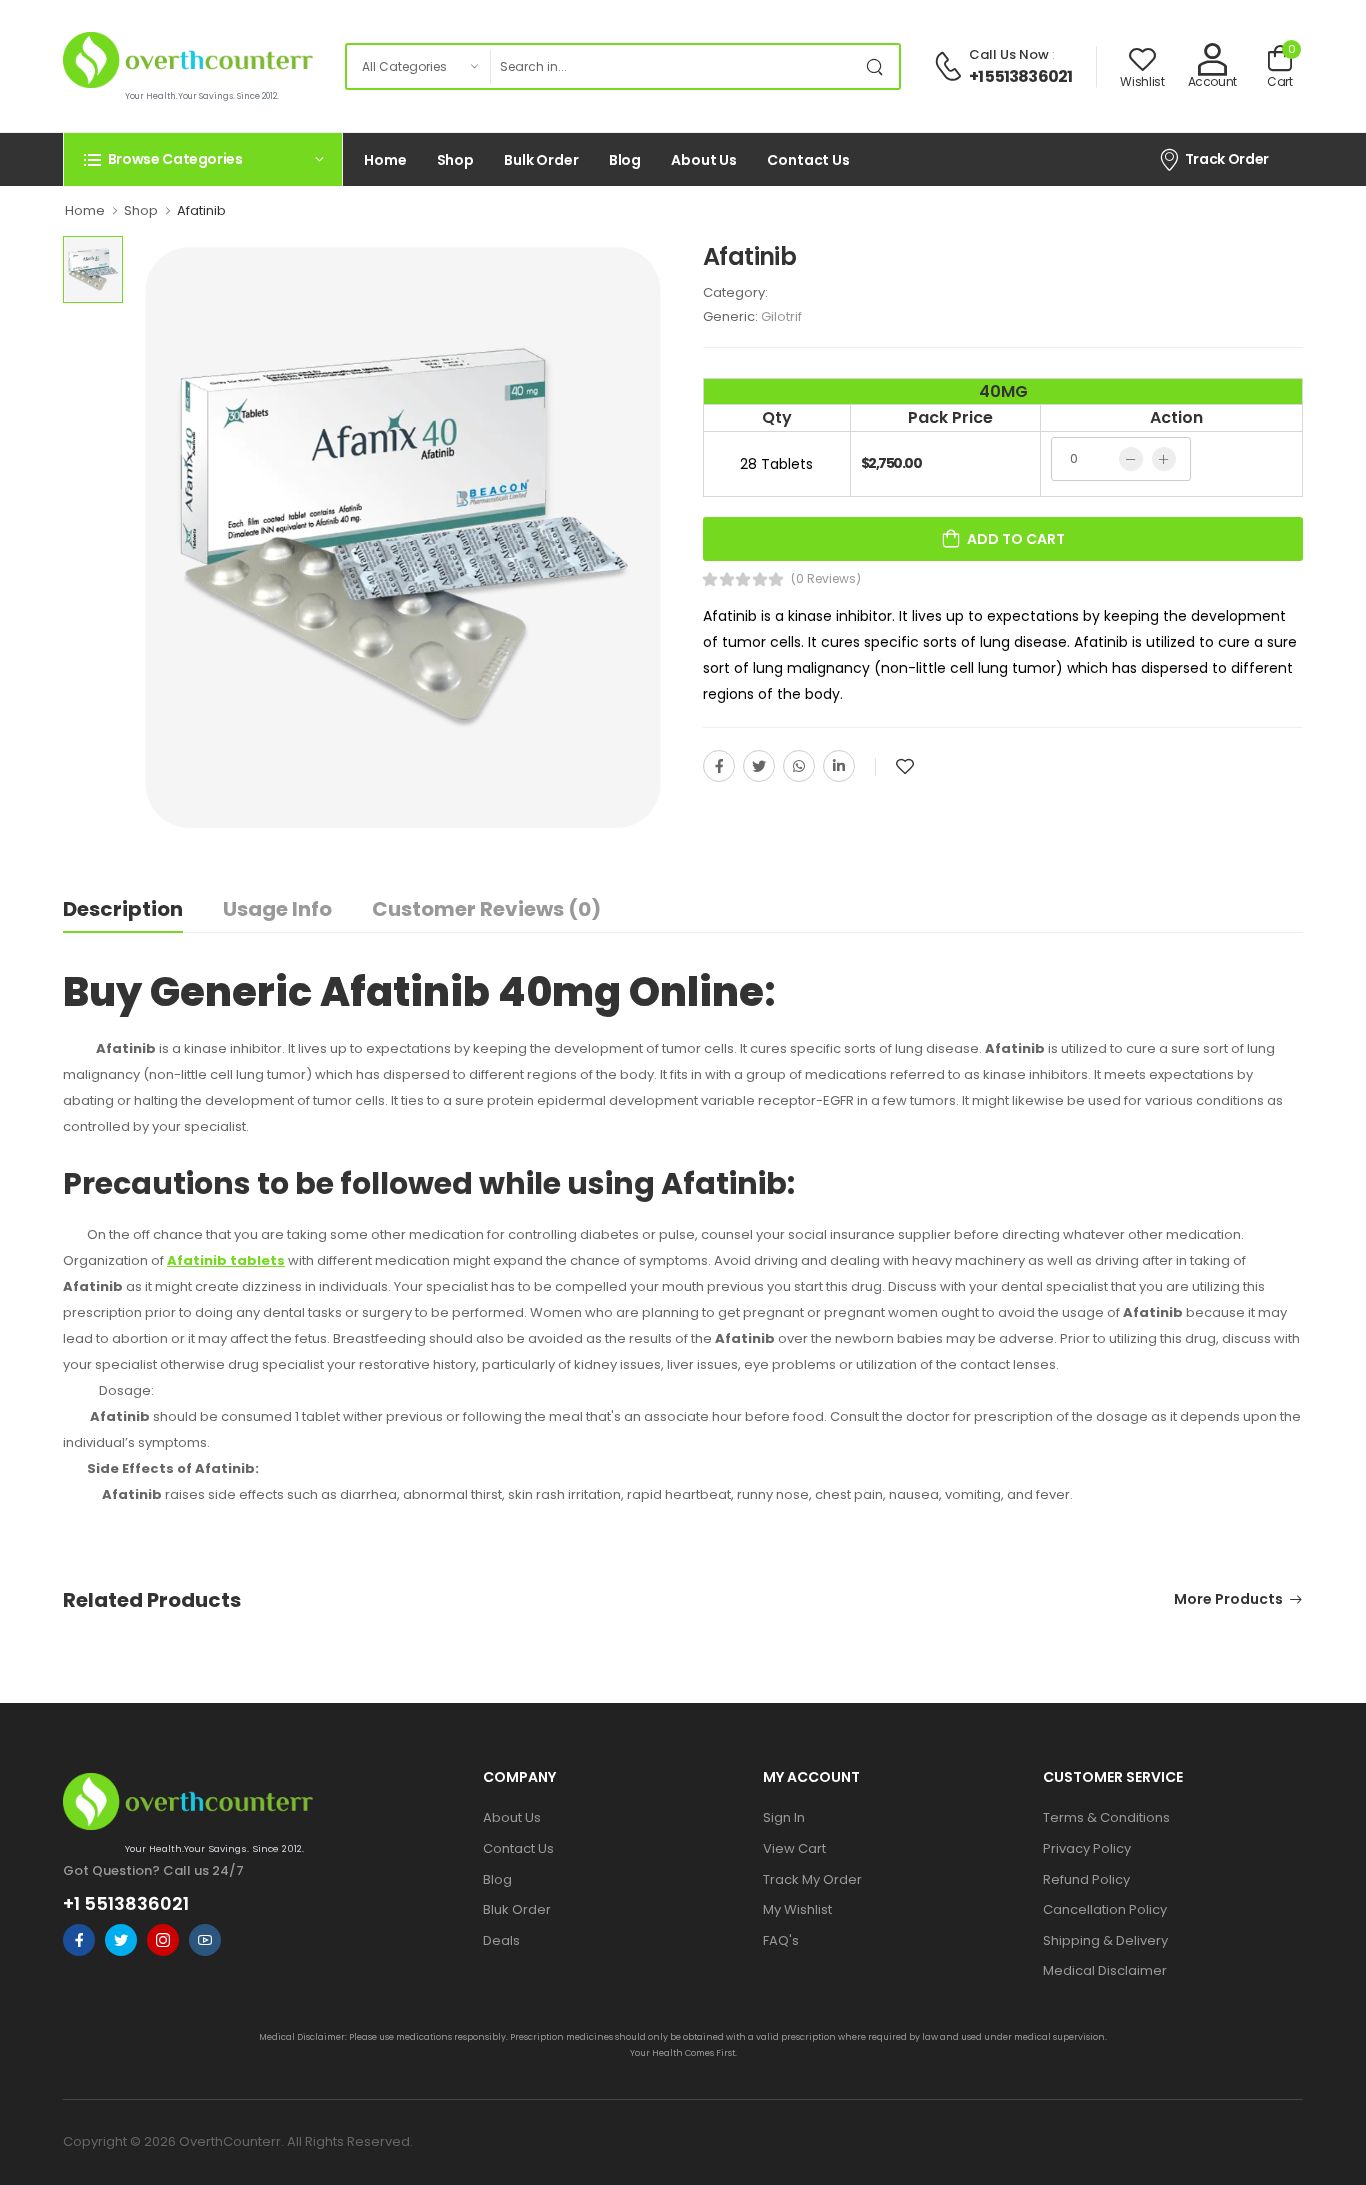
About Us (704, 160)
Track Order (1227, 159)
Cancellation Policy (1105, 1909)
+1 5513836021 (1021, 76)
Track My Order (812, 1879)
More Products (1228, 1600)
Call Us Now (1009, 54)
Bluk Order (517, 1909)
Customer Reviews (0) (486, 909)
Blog (625, 160)
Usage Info (277, 909)
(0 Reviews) (826, 579)
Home (385, 160)
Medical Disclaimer (1105, 1970)
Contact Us (808, 160)
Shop (456, 160)
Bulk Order (541, 160)
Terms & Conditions (1106, 1817)
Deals (501, 1940)
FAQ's (781, 1940)
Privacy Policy (1087, 1848)
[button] (203, 159)
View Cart (794, 1848)
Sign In (784, 1817)
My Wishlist (797, 1909)
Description (123, 909)
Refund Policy (1086, 1879)
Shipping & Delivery (1105, 1940)
